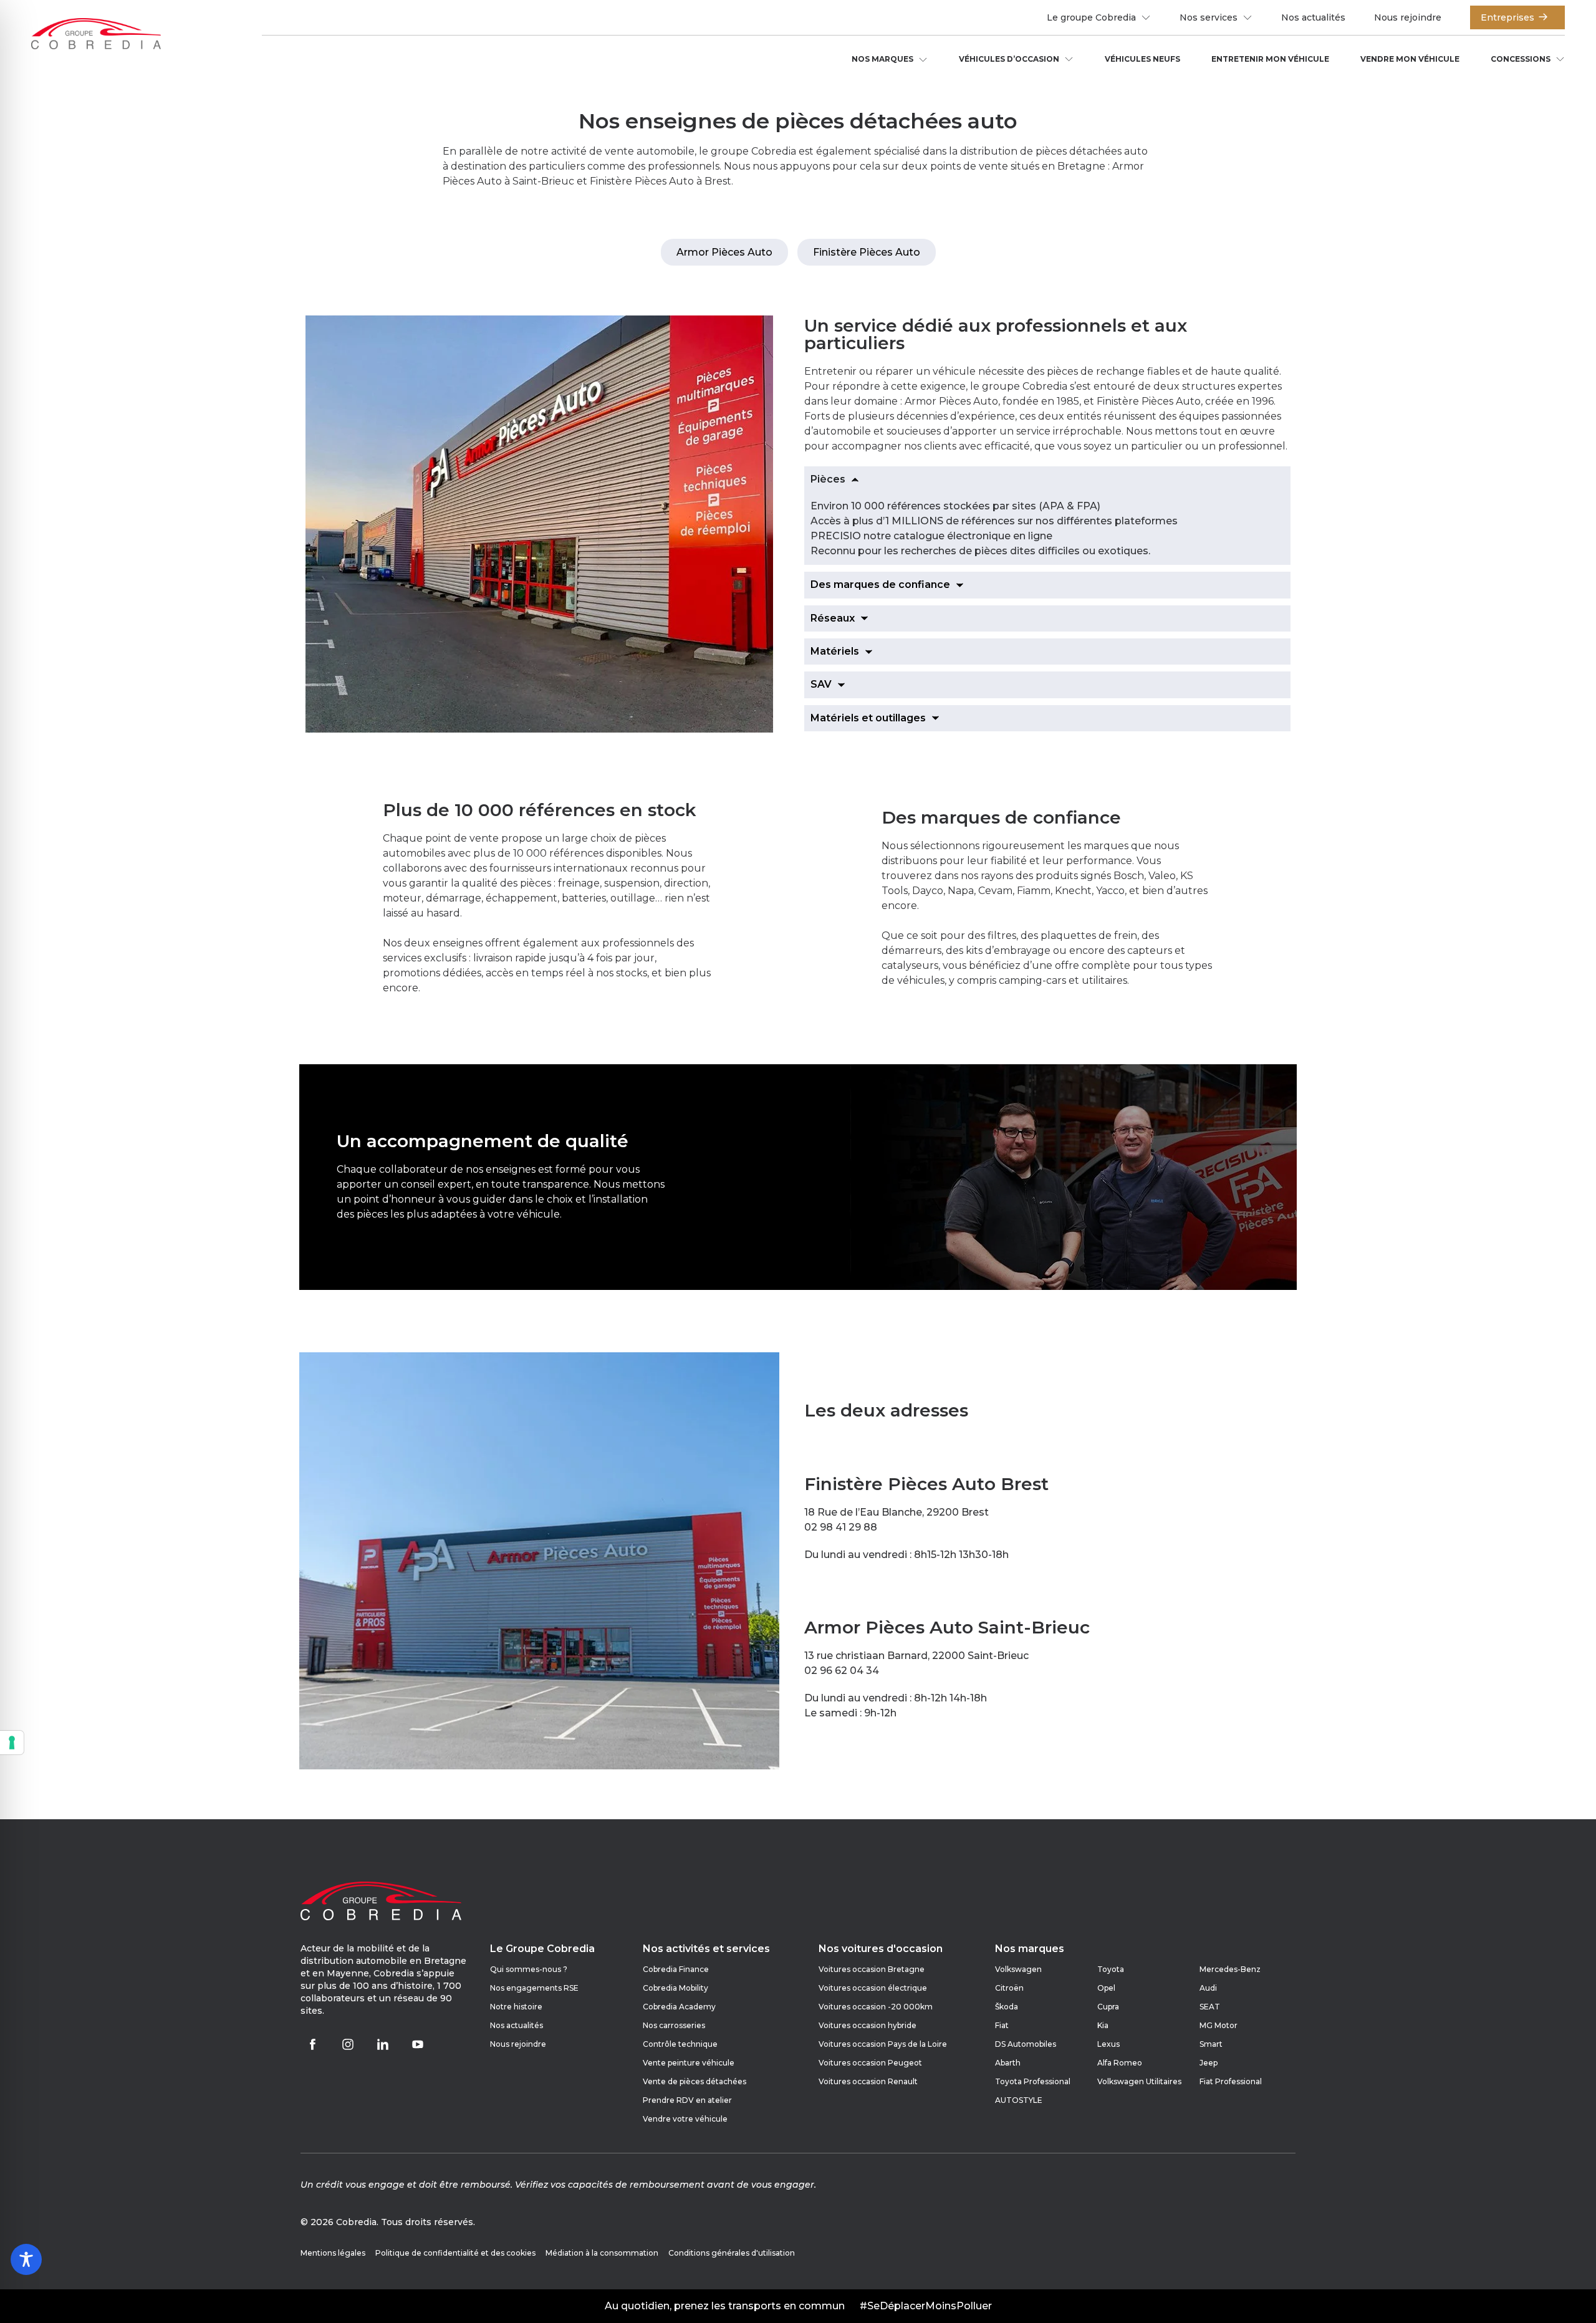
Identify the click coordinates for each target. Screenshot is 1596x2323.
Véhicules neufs (1142, 59)
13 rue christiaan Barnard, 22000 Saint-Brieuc (916, 1656)
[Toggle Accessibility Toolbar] (26, 2259)
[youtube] (418, 2044)
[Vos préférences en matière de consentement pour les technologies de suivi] (12, 1743)
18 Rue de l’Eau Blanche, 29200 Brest (897, 1512)
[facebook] (313, 2044)
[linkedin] (383, 2044)
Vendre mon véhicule (1410, 59)
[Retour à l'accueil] (96, 35)
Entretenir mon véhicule (1270, 59)
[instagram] (348, 2044)
